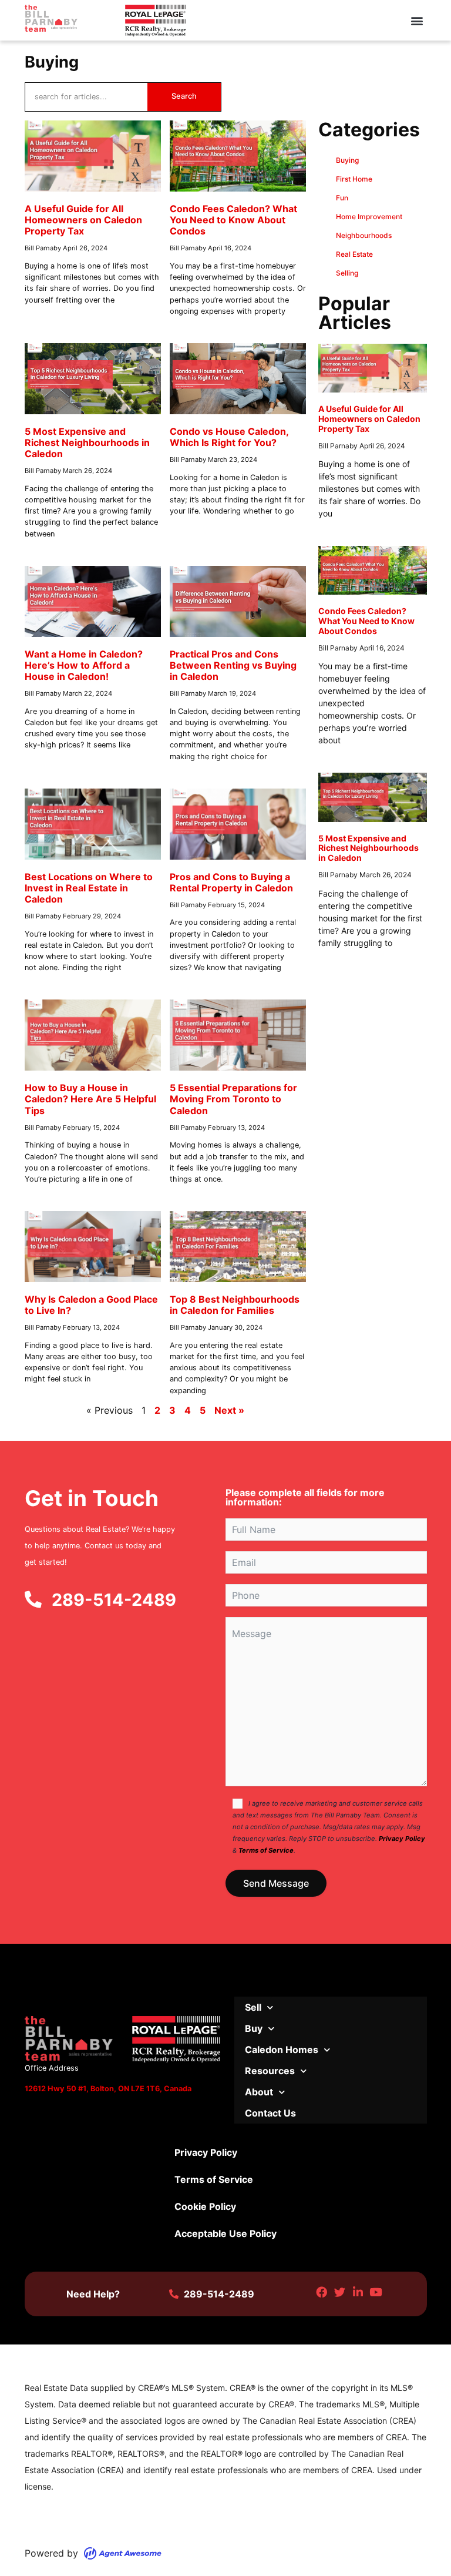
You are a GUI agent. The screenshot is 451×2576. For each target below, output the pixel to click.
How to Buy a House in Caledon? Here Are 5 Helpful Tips (90, 1099)
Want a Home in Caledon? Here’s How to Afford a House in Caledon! (84, 665)
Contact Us (270, 2113)
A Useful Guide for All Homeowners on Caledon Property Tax (83, 220)
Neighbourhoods (364, 235)
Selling (347, 273)
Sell (253, 2007)
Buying (347, 160)
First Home (354, 179)
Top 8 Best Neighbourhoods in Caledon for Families (235, 1305)
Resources (270, 2071)
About (259, 2092)
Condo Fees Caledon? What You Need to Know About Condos (233, 220)
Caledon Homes (282, 2050)
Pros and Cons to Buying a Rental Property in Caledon (231, 882)
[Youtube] (376, 2292)
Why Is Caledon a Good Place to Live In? (91, 1305)
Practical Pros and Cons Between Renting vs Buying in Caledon (233, 665)
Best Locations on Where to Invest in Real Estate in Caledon (89, 888)
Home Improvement (369, 217)
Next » (229, 1410)
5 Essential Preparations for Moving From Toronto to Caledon (233, 1099)
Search (184, 96)
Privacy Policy (402, 1839)
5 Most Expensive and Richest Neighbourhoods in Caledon (87, 442)
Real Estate (354, 254)
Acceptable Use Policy (225, 2233)
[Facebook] (322, 2292)
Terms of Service (266, 1850)
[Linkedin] (358, 2292)
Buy (254, 2028)
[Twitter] (340, 2292)
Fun (342, 198)
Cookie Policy (205, 2206)
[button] (417, 20)
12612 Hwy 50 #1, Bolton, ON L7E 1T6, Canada (108, 2089)
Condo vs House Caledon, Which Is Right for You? (229, 437)
